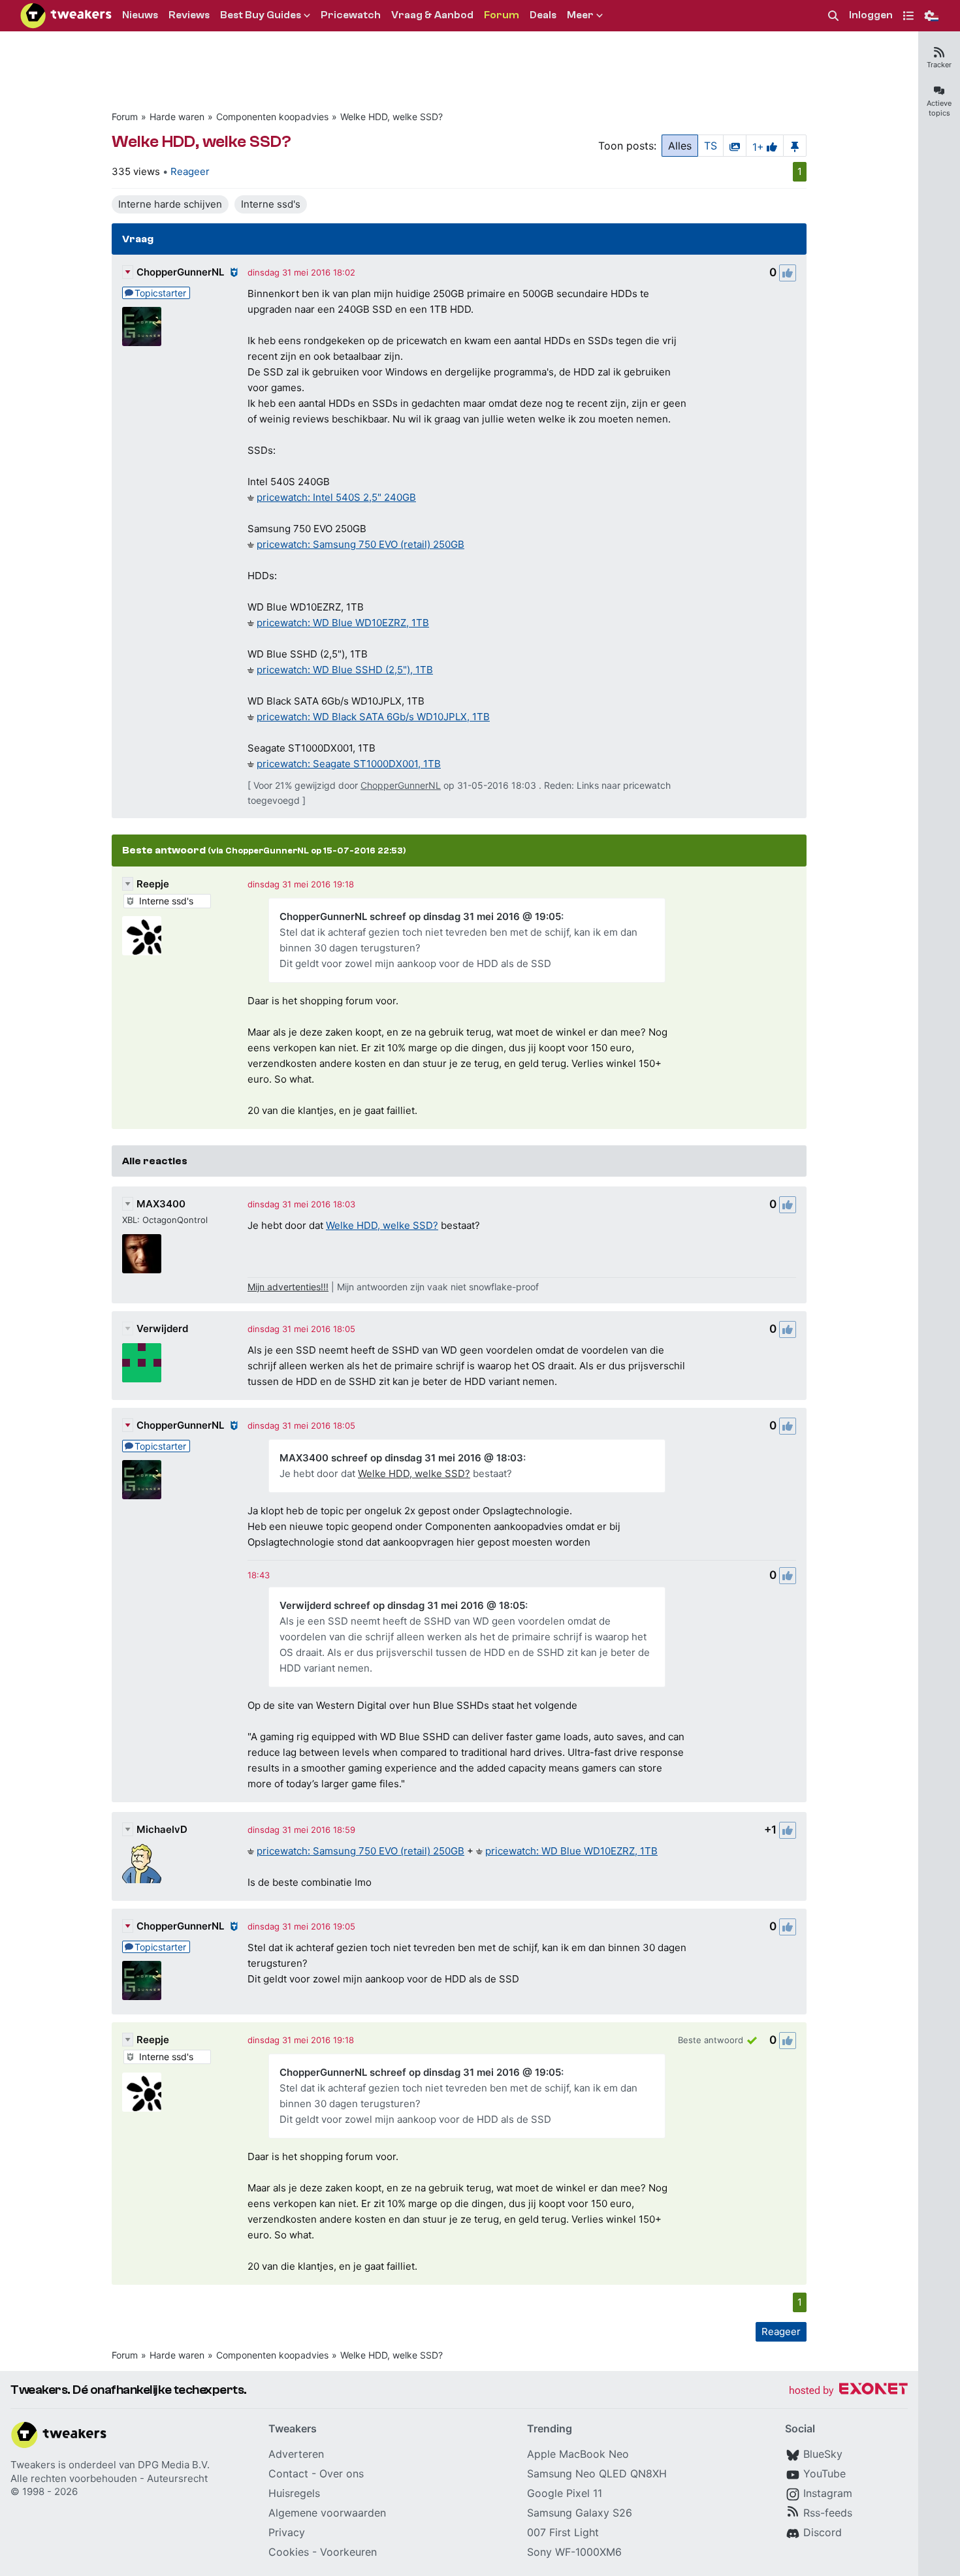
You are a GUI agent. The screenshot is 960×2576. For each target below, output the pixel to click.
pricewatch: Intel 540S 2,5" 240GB (336, 497)
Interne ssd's (271, 204)
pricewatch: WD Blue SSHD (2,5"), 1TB (345, 670)
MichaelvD (162, 1829)
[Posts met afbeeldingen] (735, 146)
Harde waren (177, 117)
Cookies (289, 2552)
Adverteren (296, 2454)
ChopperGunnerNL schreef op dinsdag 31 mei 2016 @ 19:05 (420, 916)
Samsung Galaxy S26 (580, 2513)
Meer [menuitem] (580, 15)
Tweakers (33, 2465)
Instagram (828, 2493)
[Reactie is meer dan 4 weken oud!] (259, 1575)
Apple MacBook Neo (578, 2454)
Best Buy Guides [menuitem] (261, 15)
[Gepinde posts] (795, 146)
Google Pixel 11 (565, 2493)
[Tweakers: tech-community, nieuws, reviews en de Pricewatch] (66, 16)
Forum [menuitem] (502, 15)
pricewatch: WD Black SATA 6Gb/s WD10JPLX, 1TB (373, 717)
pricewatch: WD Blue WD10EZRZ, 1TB (343, 623)
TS (711, 146)
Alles (680, 146)
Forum (125, 117)
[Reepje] (142, 936)
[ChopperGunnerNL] (142, 326)
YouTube (824, 2473)
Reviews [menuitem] (189, 15)
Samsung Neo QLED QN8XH (597, 2473)
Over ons (342, 2473)
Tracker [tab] (939, 65)
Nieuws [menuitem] (140, 15)
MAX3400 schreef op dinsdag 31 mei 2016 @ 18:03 (401, 1458)
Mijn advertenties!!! (288, 1287)
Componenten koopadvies (272, 117)
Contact (288, 2473)
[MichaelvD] (142, 1864)
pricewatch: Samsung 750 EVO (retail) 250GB (360, 544)
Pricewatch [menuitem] (351, 15)
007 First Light (563, 2532)
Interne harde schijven (170, 204)
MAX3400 (161, 1204)
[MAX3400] (142, 1254)
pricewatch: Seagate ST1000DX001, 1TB (349, 764)
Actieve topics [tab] (939, 108)
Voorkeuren (348, 2552)
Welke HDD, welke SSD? (392, 117)
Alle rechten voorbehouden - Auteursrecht (109, 2478)
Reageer (190, 171)
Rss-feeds (828, 2513)
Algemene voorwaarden (327, 2513)
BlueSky (823, 2454)
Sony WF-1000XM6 (574, 2552)
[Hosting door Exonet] (848, 2391)
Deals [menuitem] (543, 15)
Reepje (153, 884)
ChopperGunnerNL (180, 272)
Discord (823, 2532)
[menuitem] (833, 16)
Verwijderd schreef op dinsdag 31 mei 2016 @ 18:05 (402, 1605)
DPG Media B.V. (174, 2465)
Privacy (287, 2532)
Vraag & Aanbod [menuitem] (432, 15)
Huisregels (294, 2493)
